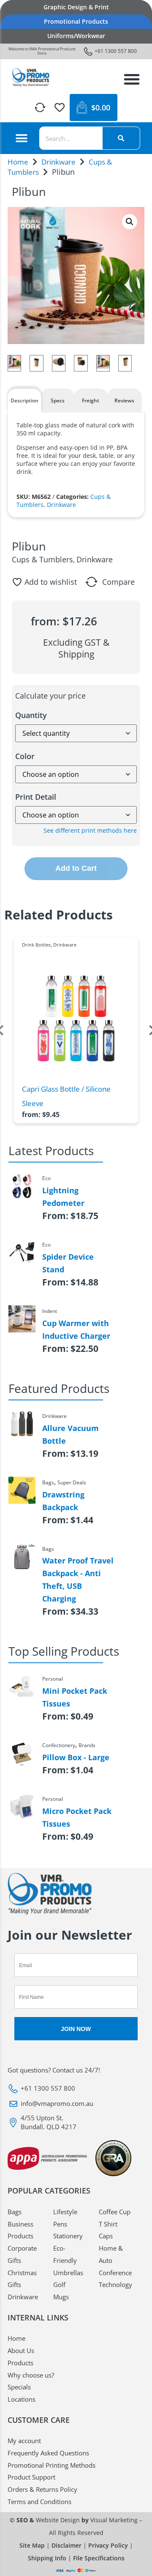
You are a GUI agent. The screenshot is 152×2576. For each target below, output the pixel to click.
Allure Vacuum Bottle (71, 1434)
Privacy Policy (108, 2545)
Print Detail (36, 797)
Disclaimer (66, 2545)
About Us (21, 2350)
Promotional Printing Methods (52, 2465)
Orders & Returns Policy (42, 2489)
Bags (15, 2212)
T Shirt (108, 2224)
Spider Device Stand (68, 1263)
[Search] (121, 138)
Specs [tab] (58, 400)
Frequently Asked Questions (48, 2453)
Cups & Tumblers (42, 559)
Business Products (20, 2230)
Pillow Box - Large (76, 1757)
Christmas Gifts (22, 2279)
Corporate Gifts (22, 2254)
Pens (60, 2224)
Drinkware (58, 162)
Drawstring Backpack (63, 1501)
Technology (115, 2284)
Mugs (61, 2297)
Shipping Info (47, 2558)
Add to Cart (76, 868)
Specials (19, 2387)
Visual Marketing (114, 2520)
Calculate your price (50, 696)
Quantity (31, 715)
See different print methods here (90, 830)
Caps (106, 2236)
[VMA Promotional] (31, 77)
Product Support (31, 2477)
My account (24, 2441)
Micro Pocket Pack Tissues (77, 1817)
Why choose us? (31, 2375)
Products (20, 2363)
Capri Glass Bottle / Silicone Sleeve (66, 1096)
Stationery (68, 2236)
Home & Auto (111, 2254)
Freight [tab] (91, 400)
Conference (115, 2273)
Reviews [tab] (124, 400)
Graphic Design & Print (76, 7)
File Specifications (99, 2558)
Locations (22, 2399)
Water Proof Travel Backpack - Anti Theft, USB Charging (78, 1580)
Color (25, 756)
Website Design (58, 2520)
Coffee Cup (115, 2212)
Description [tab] (24, 400)
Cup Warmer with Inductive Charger (76, 1329)
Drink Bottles (36, 945)
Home (18, 162)
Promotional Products (76, 21)
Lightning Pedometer (63, 1197)
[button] (132, 79)
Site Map (32, 2545)
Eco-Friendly (65, 2254)
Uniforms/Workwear (76, 36)
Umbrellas (68, 2273)
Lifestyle (65, 2212)
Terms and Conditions (39, 2502)
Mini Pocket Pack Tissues (75, 1697)
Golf (59, 2284)
